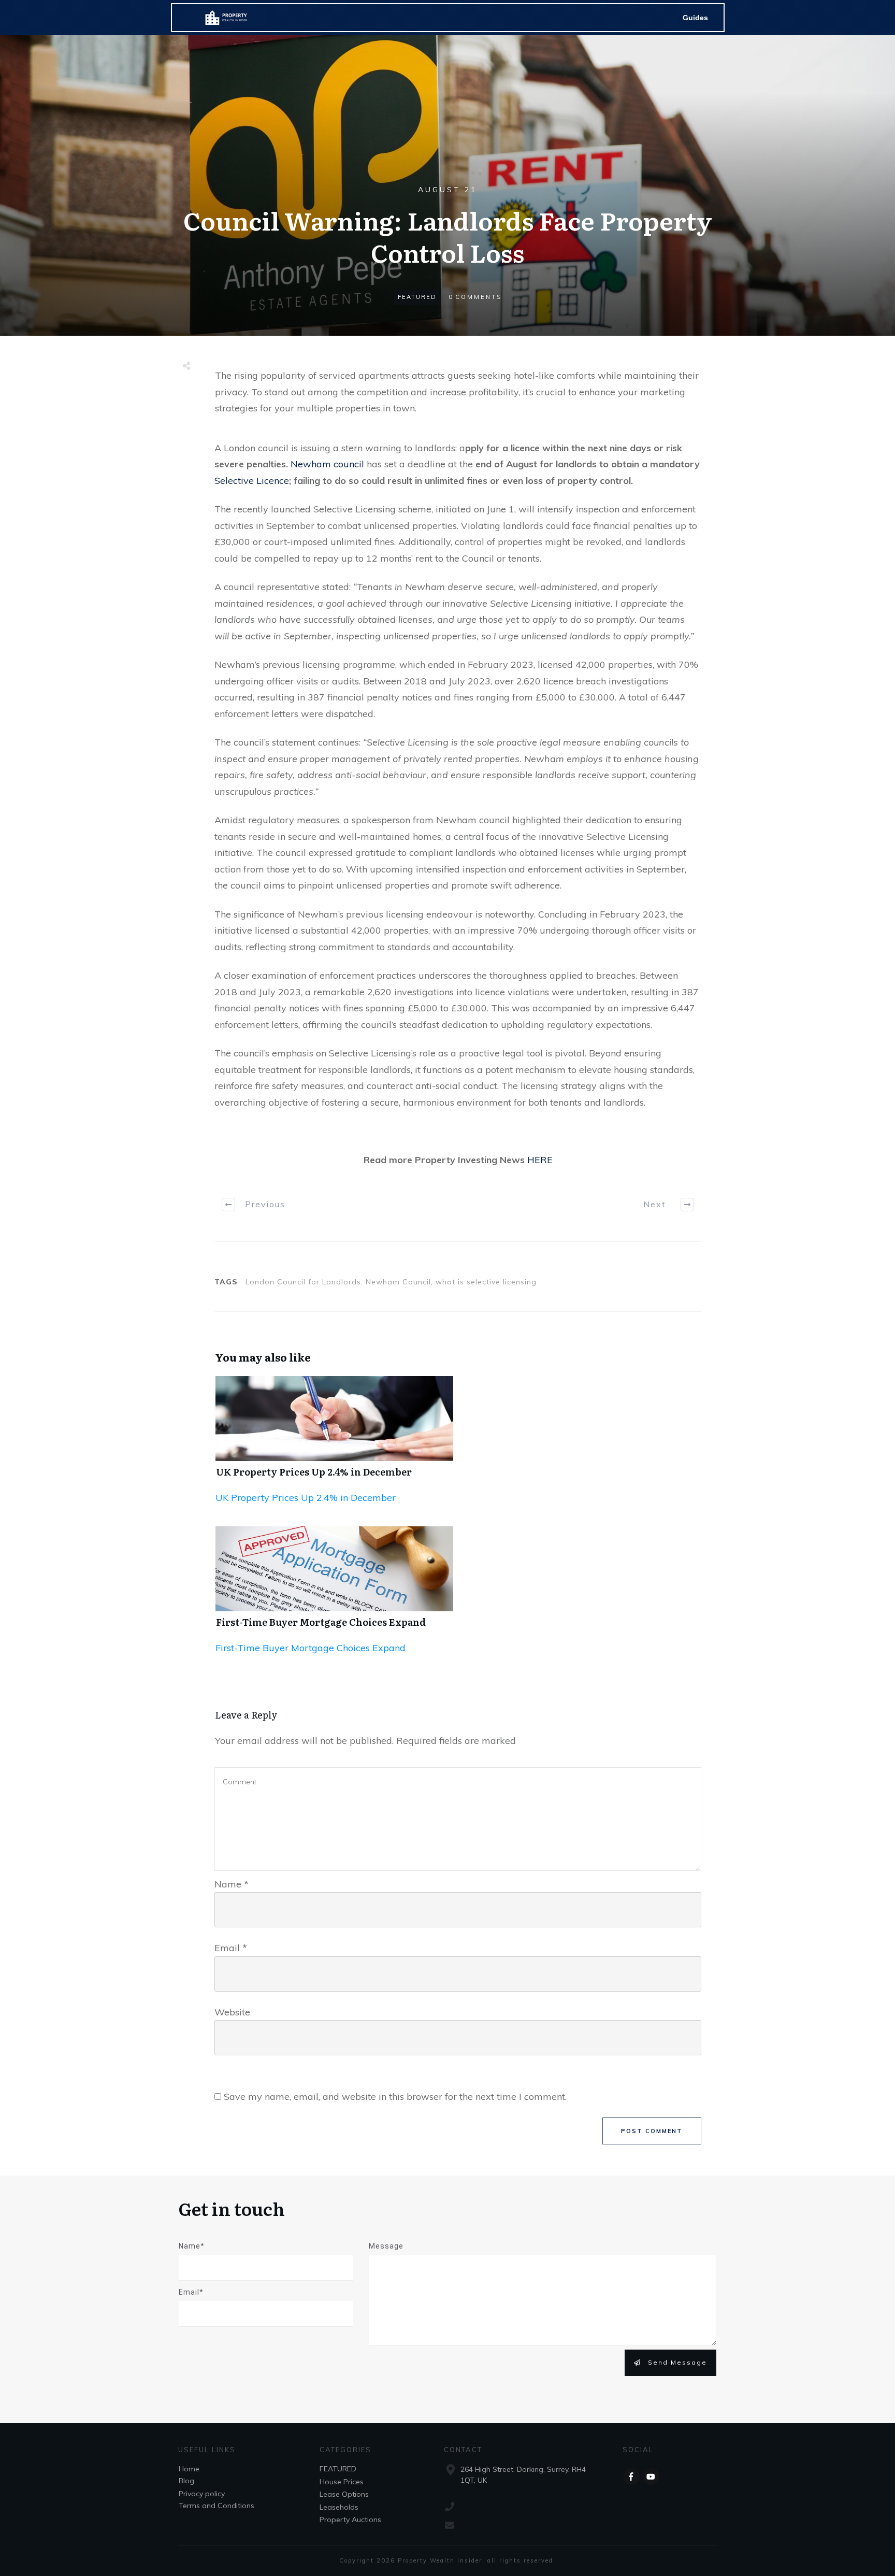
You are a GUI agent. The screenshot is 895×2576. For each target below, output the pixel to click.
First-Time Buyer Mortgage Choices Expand (321, 1622)
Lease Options (344, 2494)
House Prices (342, 2482)
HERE (540, 1160)
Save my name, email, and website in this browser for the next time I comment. (395, 2096)
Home (189, 2469)
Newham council (327, 464)
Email (231, 1948)
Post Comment (652, 2131)
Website (232, 2012)
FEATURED (417, 297)
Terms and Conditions (216, 2506)
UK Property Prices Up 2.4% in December (314, 1472)
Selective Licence (252, 481)
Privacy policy (202, 2494)
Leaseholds (339, 2507)
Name (232, 1884)
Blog (186, 2481)
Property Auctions (350, 2520)
